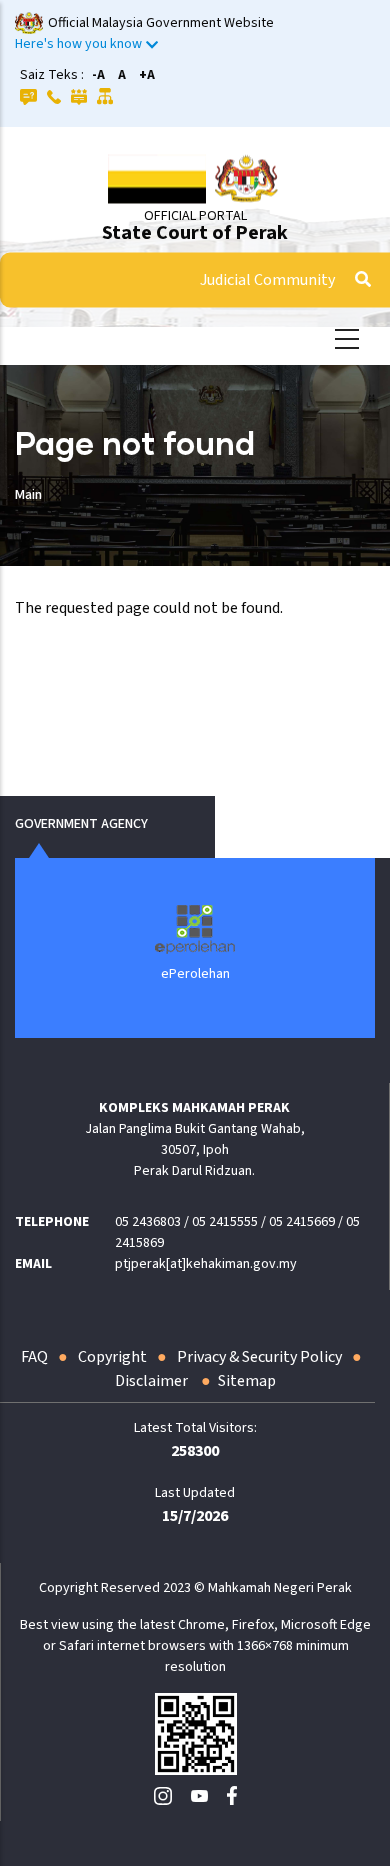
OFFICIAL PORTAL (195, 216)
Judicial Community (267, 280)
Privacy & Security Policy (259, 1357)
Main (28, 495)
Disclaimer (153, 1381)
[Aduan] (79, 96)
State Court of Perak (195, 233)
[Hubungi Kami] (54, 96)
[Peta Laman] (105, 96)
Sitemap (247, 1381)
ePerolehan (195, 974)
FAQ (34, 1357)
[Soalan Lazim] (28, 96)
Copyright (112, 1357)
